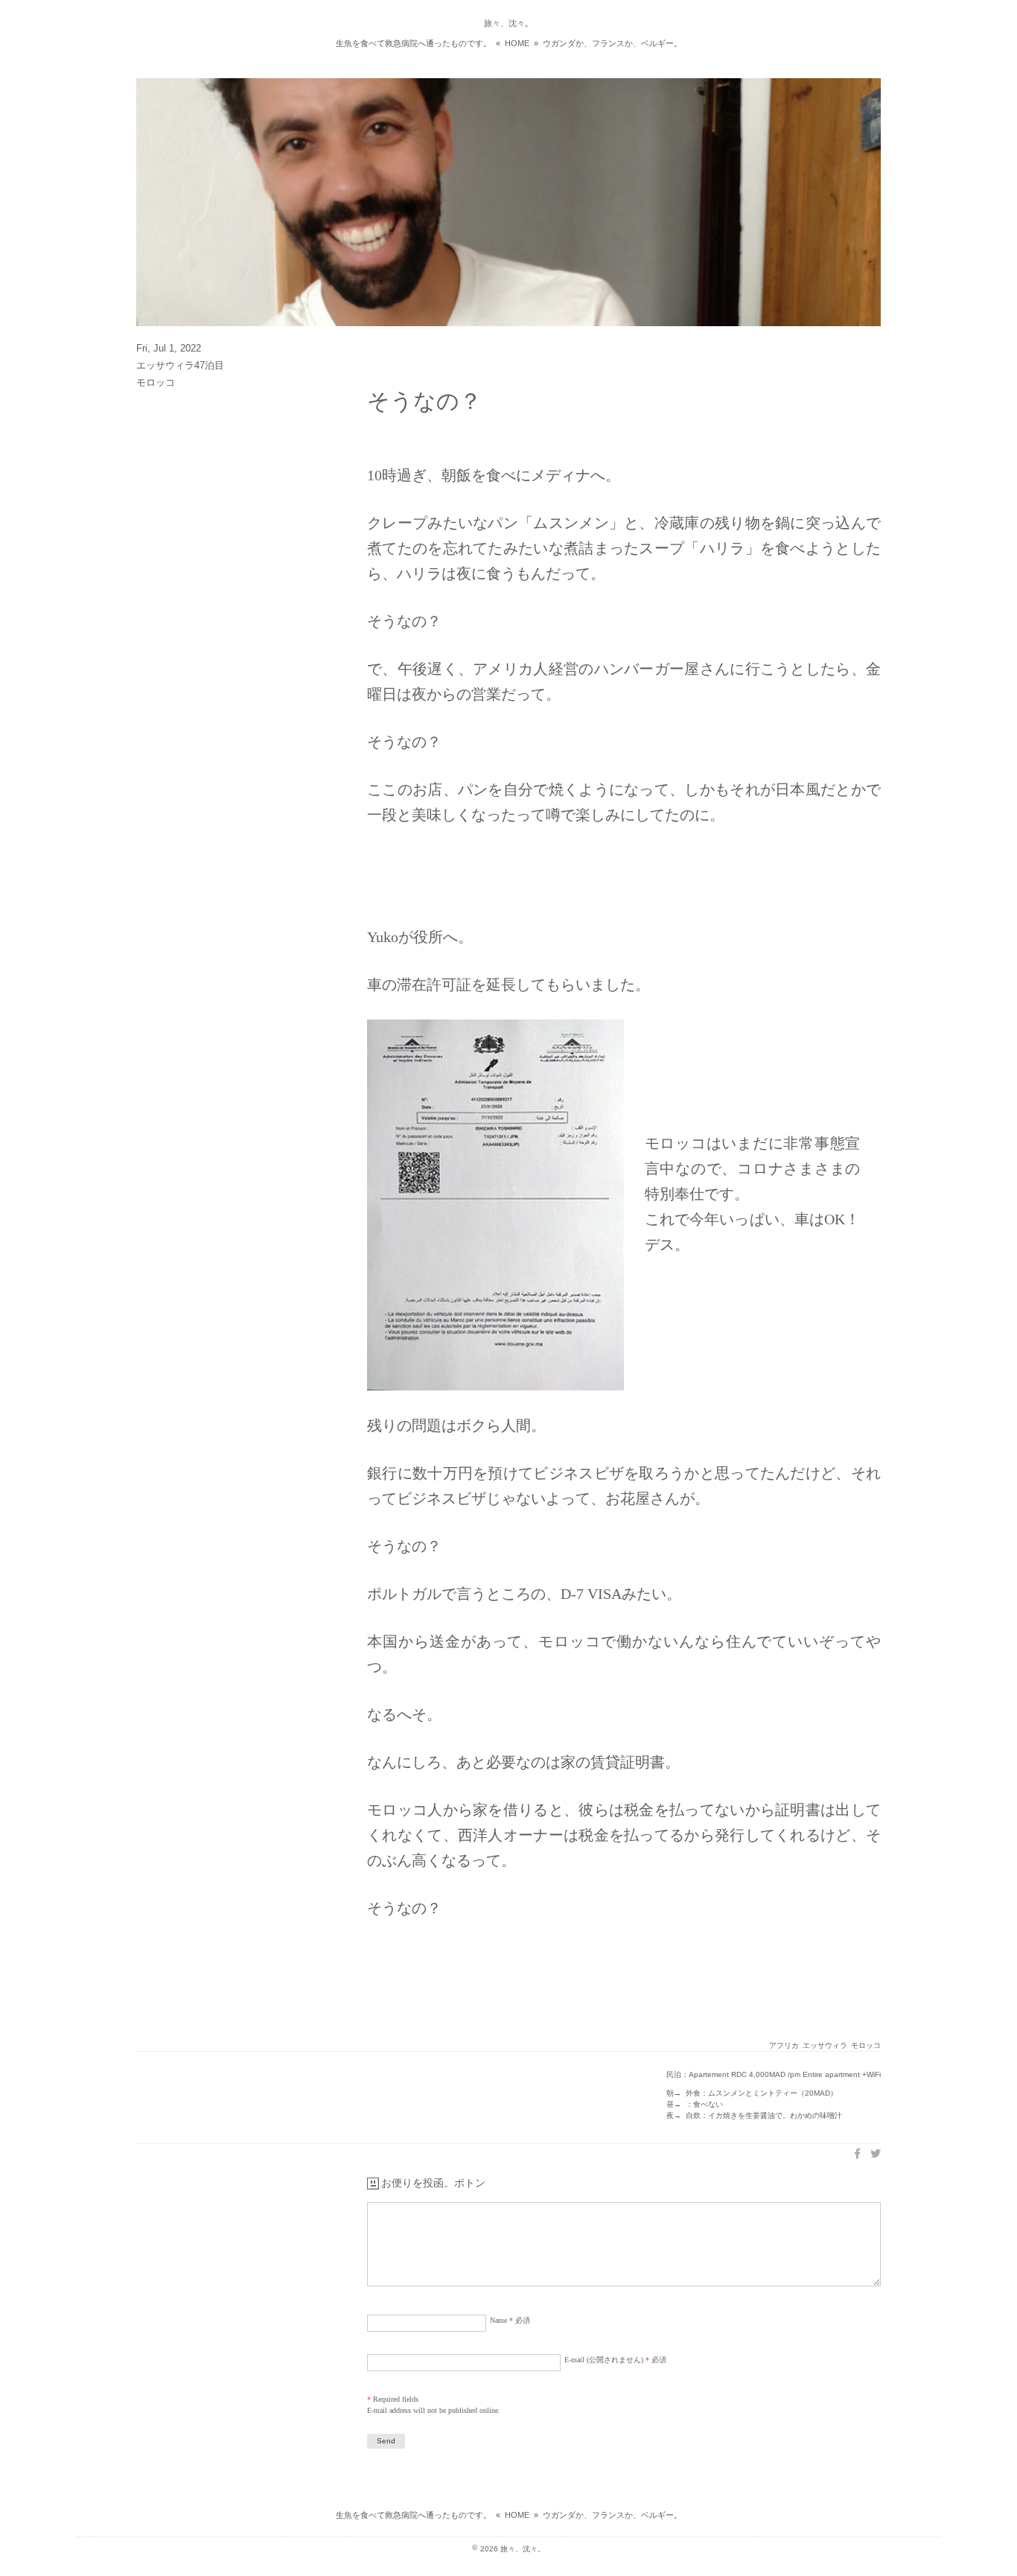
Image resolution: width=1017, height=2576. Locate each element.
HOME (517, 43)
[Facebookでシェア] (857, 2154)
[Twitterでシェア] (876, 2154)
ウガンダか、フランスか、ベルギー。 (612, 43)
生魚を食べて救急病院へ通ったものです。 (414, 43)
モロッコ (866, 2045)
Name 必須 (510, 2320)
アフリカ (784, 2045)
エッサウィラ (825, 2045)
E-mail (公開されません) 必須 (615, 2360)
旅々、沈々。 (508, 23)
